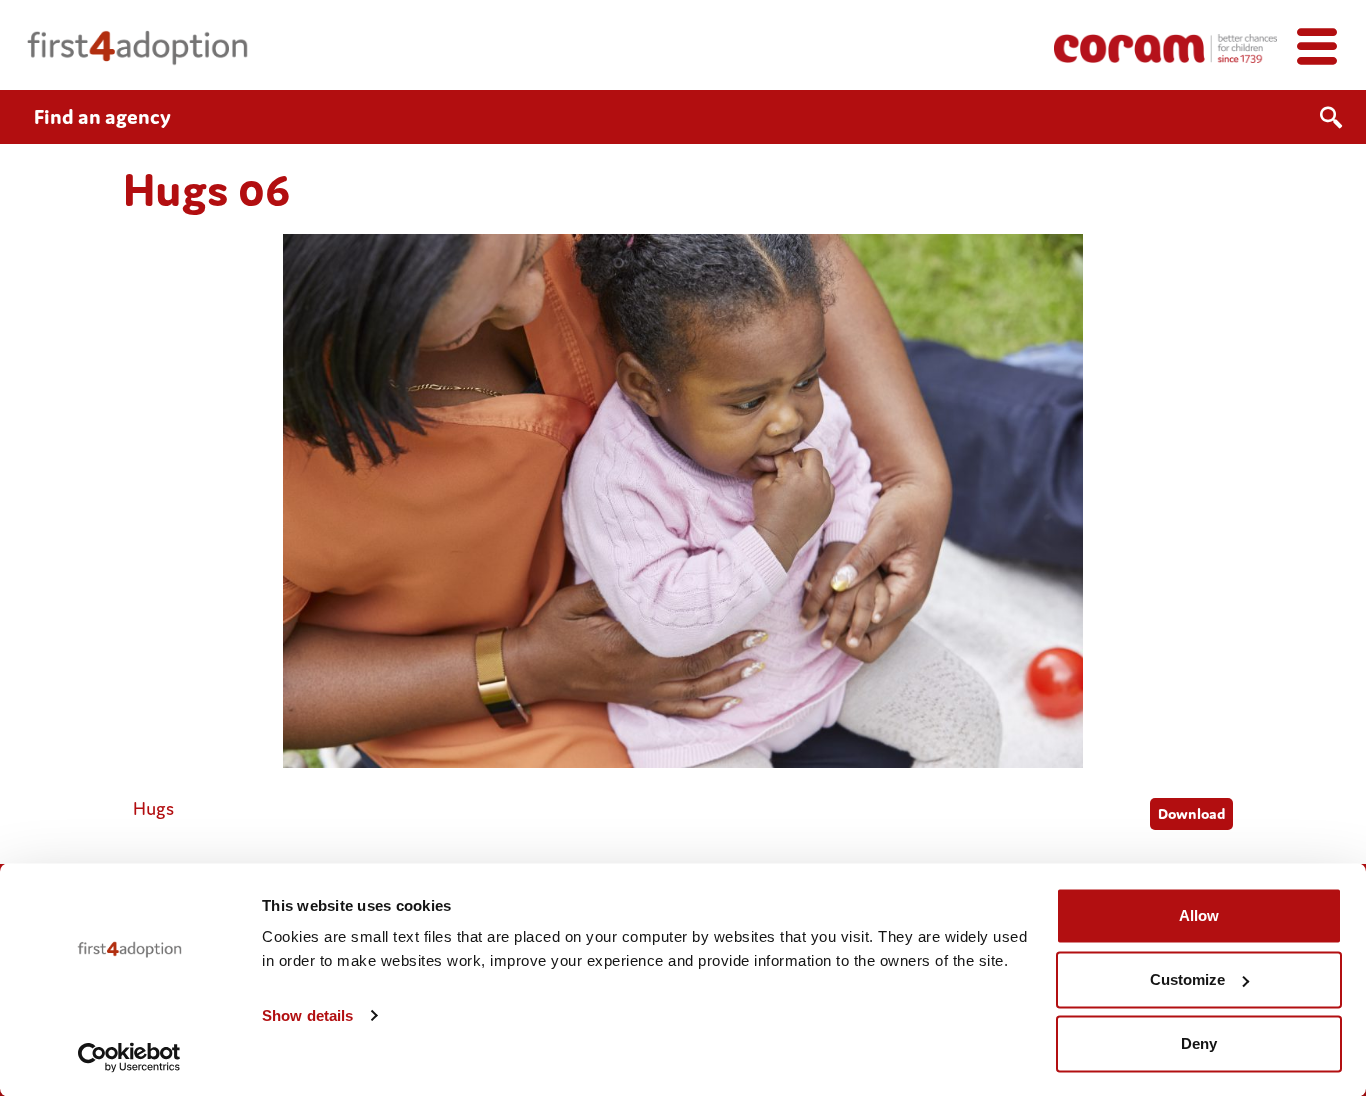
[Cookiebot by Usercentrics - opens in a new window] (129, 1057)
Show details (307, 1015)
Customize (1187, 979)
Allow (1199, 915)
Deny (1199, 1043)
